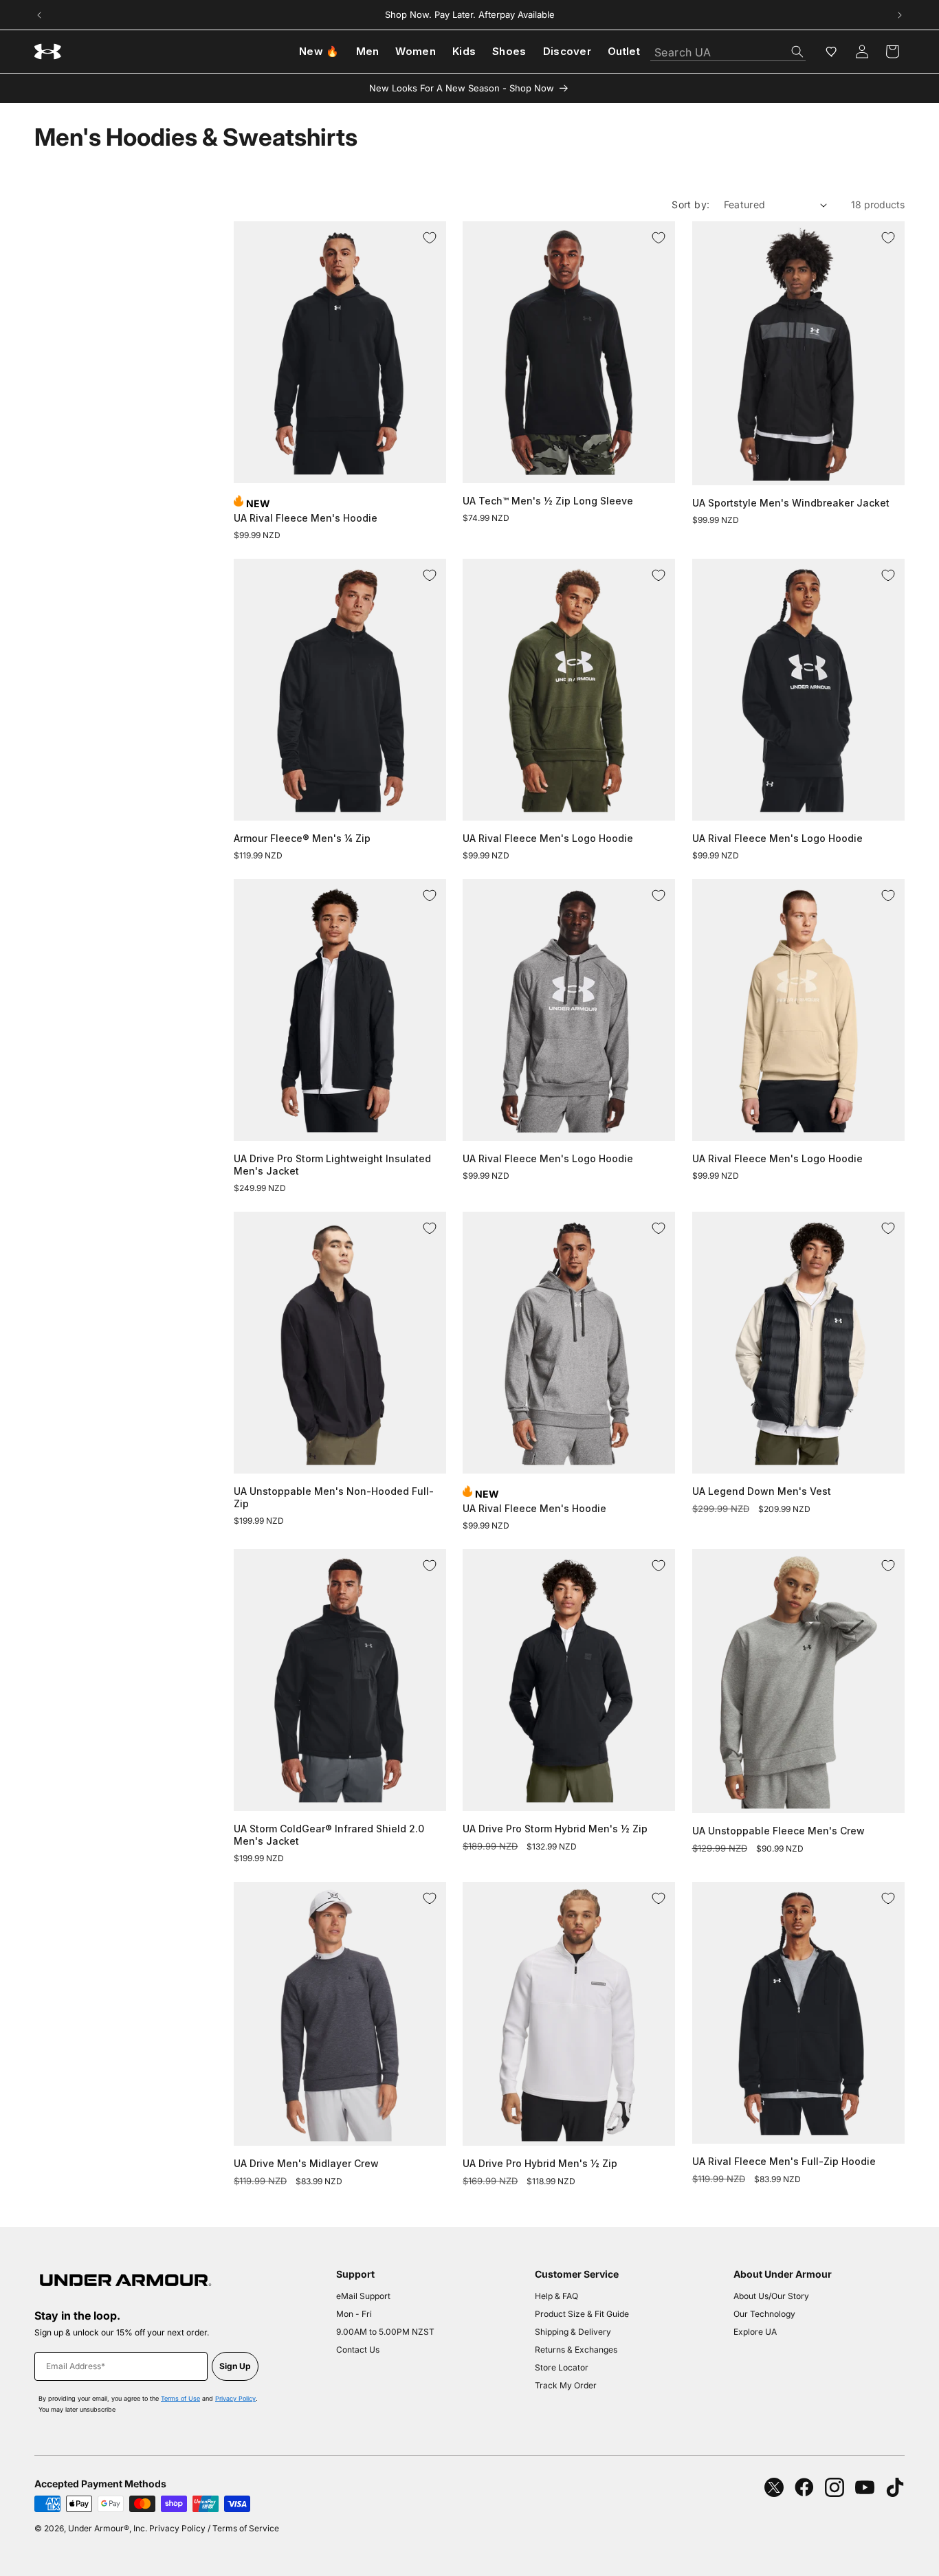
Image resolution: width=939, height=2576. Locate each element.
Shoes (509, 51)
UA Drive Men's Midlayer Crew (306, 2163)
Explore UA (755, 2332)
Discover (567, 51)
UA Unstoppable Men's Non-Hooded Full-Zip (334, 1497)
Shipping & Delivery (573, 2332)
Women (416, 51)
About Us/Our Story (771, 2296)
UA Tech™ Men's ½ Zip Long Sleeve (548, 501)
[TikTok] (895, 2487)
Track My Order (566, 2385)
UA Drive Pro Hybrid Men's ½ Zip (540, 2163)
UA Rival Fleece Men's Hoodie (306, 518)
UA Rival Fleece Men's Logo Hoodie (548, 838)
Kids (464, 51)
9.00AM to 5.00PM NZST (385, 2332)
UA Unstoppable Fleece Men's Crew (778, 1831)
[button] (892, 52)
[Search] (797, 52)
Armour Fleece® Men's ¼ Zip (302, 838)
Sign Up (235, 2366)
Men (368, 51)
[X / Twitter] (774, 2487)
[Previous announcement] (39, 15)
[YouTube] (865, 2487)
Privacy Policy (235, 2398)
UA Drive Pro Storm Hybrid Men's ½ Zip (555, 1829)
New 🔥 (319, 51)
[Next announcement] (900, 15)
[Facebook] (804, 2487)
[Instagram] (835, 2487)
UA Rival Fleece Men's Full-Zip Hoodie (784, 2161)
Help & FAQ (556, 2296)
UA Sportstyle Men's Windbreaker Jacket (791, 503)
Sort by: (691, 204)
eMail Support (363, 2296)
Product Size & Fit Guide (582, 2314)
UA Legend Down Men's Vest (762, 1491)
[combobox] (728, 48)
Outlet (624, 51)
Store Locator (562, 2367)
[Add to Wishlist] (430, 238)
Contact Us (358, 2350)
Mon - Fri (354, 2314)
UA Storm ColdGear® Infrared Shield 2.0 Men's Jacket (329, 1835)
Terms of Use (180, 2398)
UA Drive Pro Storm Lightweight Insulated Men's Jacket (332, 1165)
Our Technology (764, 2314)
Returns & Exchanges (576, 2350)
